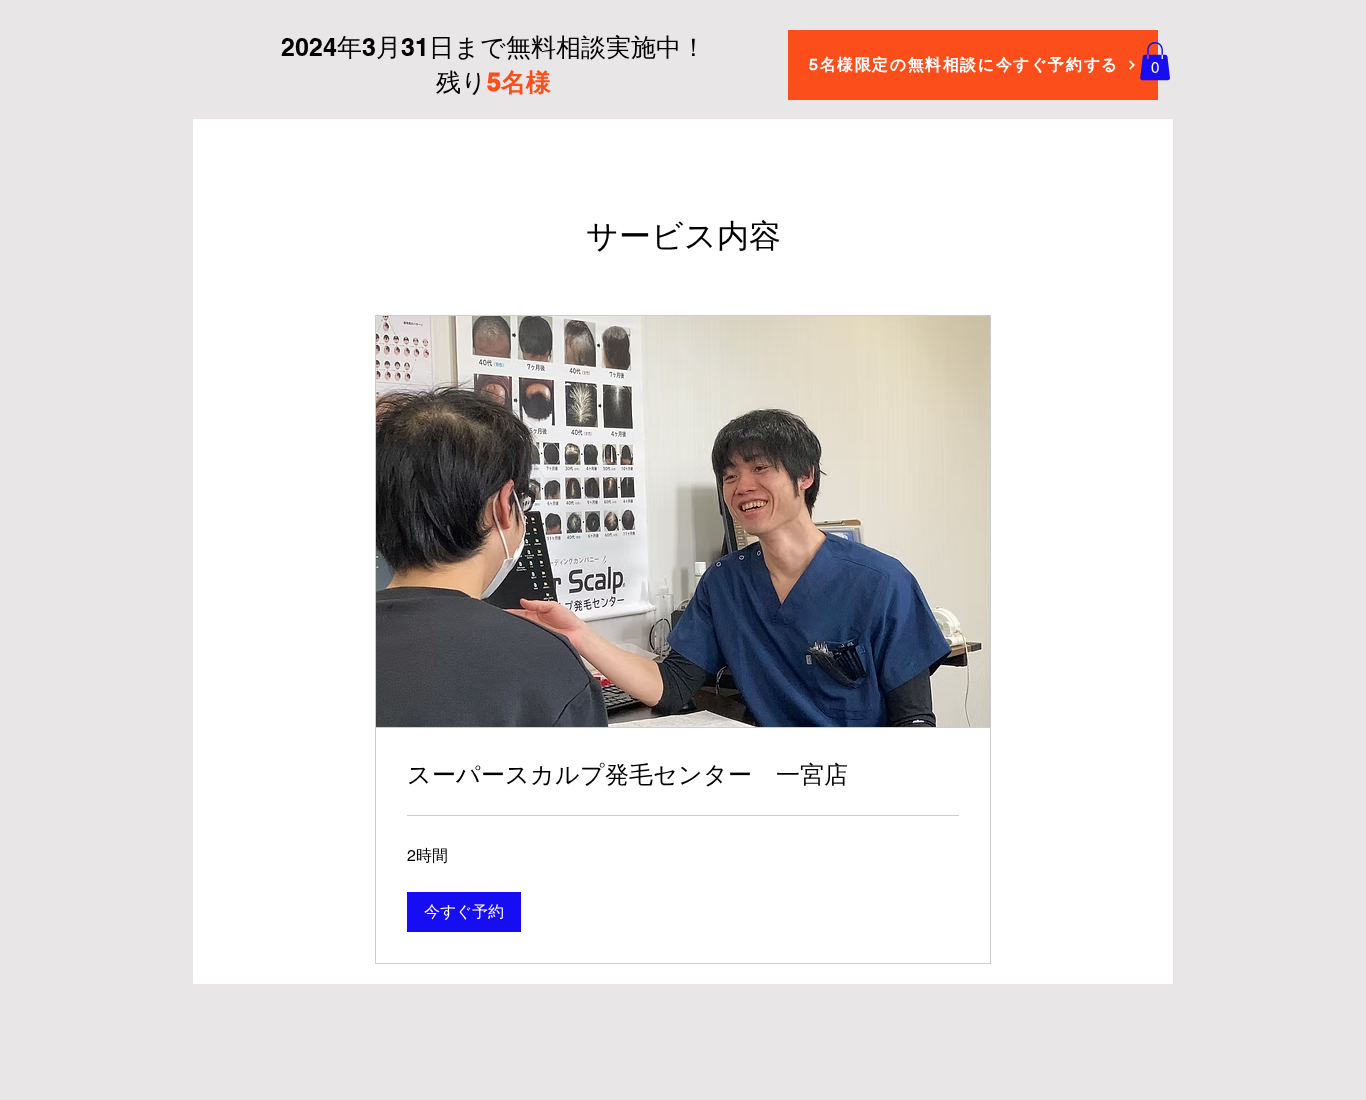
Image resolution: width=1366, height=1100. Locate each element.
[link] (683, 775)
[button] (1155, 61)
